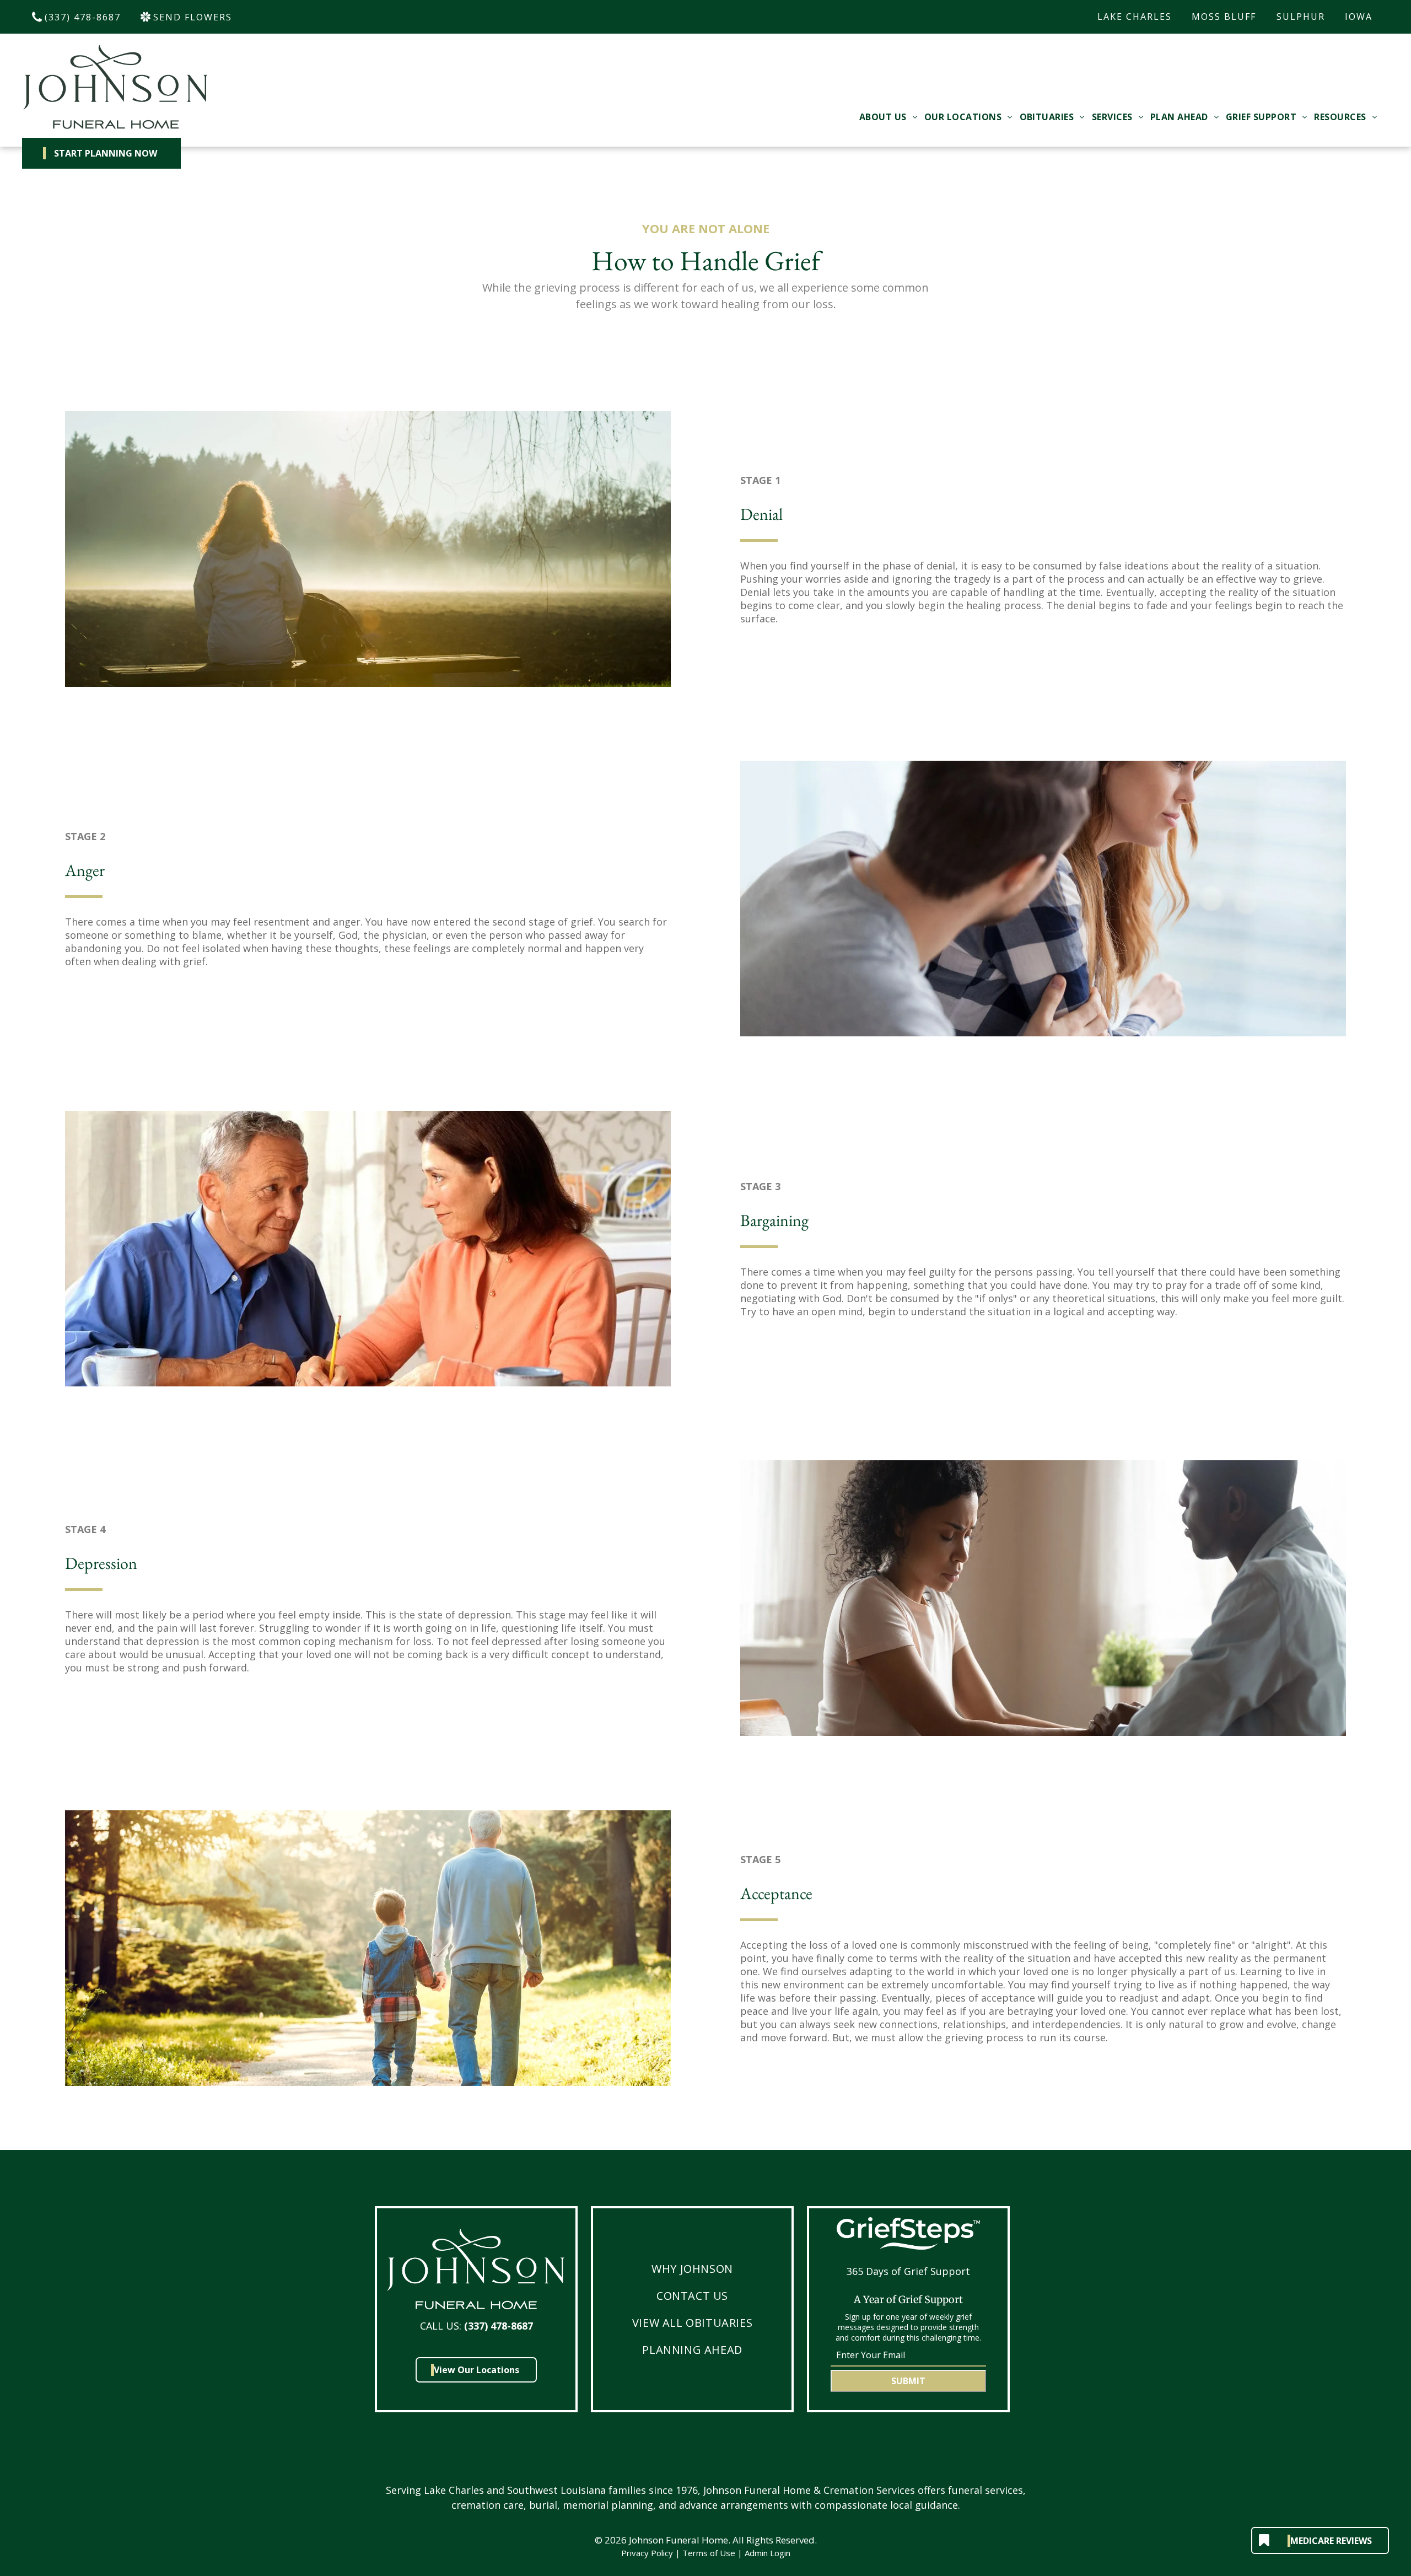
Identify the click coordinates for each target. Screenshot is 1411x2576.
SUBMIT (908, 2381)
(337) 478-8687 (499, 2326)
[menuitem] (888, 117)
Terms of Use (709, 2553)
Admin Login (768, 2553)
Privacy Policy (647, 2553)
